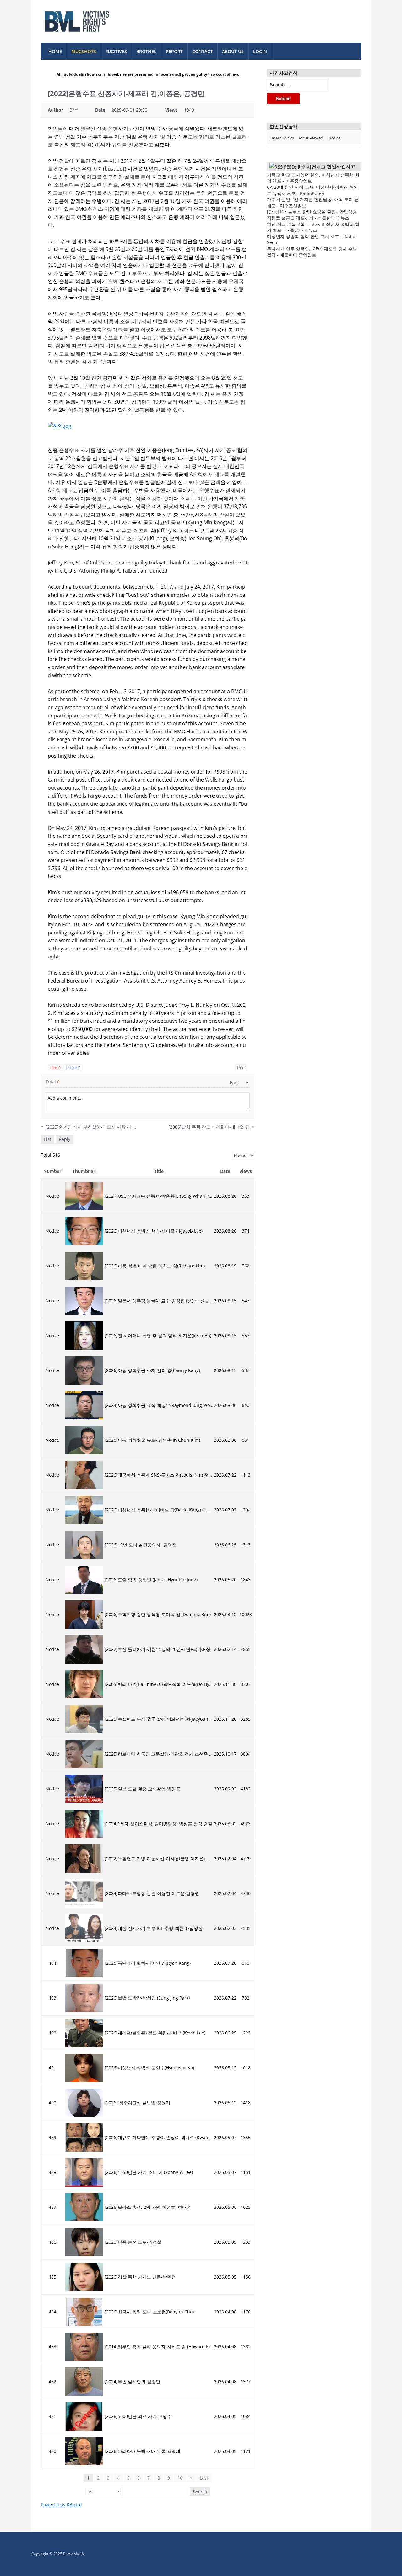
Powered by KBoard (61, 2505)
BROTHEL (146, 51)
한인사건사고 (341, 166)
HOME (55, 51)
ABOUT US (233, 51)
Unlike (73, 1067)
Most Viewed (311, 138)
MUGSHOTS (84, 51)
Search (200, 2492)
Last (204, 2478)
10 (180, 2478)
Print (241, 1067)
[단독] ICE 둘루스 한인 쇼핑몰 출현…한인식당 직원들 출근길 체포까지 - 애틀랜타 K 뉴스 (312, 215)
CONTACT (202, 51)
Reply (65, 1139)
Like (55, 1067)
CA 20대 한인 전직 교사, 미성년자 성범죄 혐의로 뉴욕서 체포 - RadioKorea (312, 190)
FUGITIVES (116, 51)
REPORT (174, 51)
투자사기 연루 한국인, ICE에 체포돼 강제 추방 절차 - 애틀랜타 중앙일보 (312, 252)
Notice (334, 138)
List (48, 1139)
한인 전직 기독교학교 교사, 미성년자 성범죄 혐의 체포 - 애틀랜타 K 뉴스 (313, 227)
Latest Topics (282, 138)
